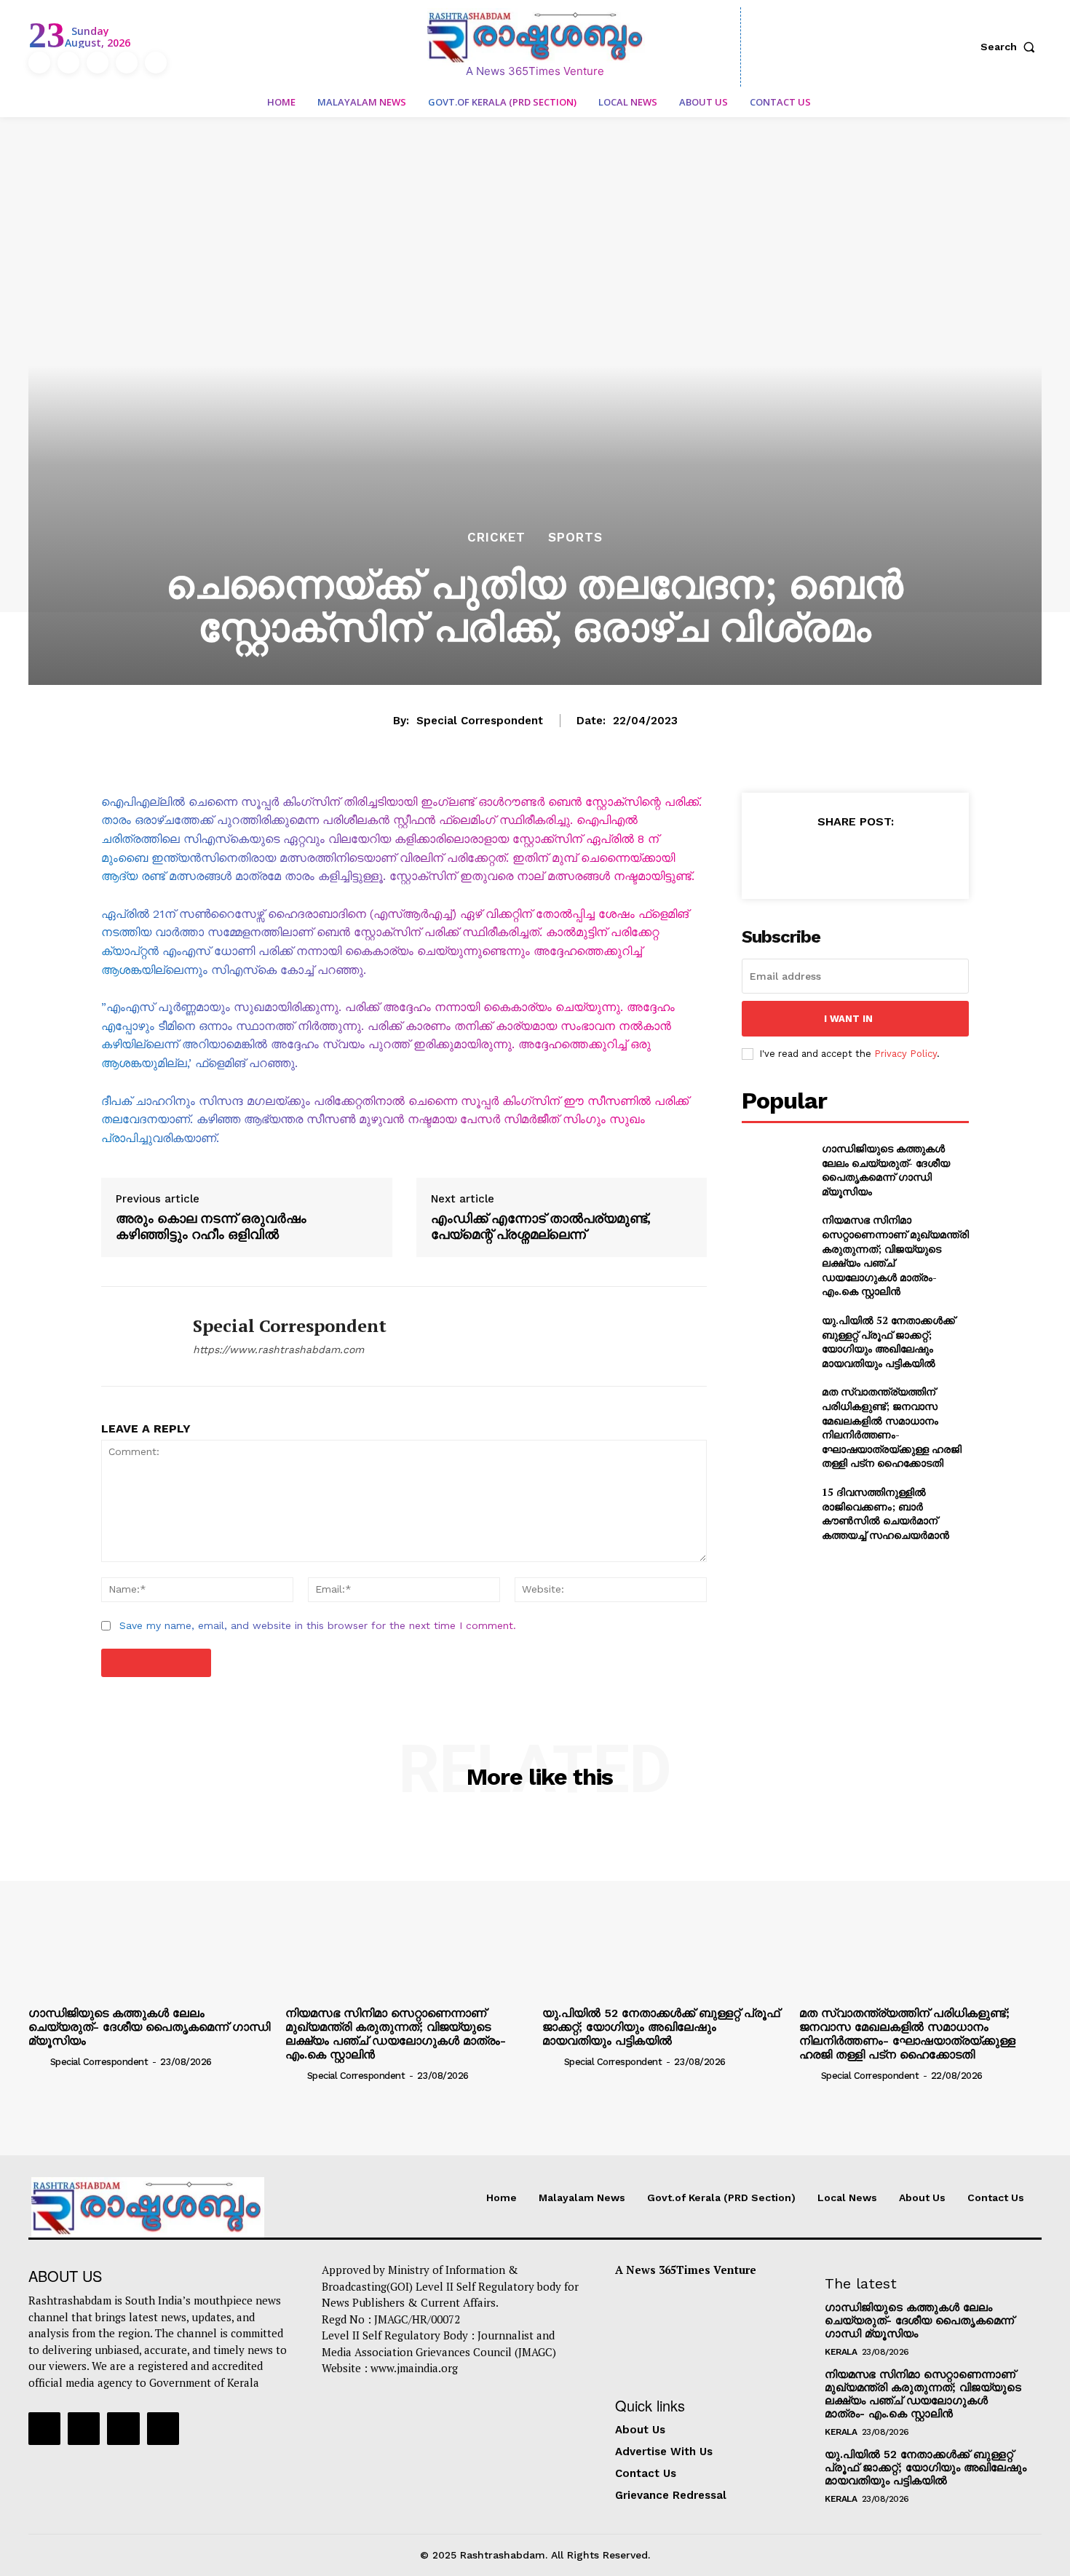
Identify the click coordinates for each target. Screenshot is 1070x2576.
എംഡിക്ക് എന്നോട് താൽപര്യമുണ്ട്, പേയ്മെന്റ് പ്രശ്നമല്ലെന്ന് (541, 1226)
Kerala (841, 2352)
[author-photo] (38, 2061)
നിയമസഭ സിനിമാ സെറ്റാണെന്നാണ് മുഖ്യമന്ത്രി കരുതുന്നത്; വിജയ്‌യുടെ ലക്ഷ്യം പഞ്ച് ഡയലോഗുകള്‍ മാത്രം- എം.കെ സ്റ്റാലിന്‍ (895, 1255)
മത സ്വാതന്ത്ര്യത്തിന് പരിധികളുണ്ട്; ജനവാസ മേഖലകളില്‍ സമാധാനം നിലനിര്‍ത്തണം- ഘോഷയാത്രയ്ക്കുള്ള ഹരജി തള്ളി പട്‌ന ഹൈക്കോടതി (892, 1427)
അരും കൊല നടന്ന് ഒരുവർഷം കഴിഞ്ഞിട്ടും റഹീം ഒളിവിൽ (211, 1226)
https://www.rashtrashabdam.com (278, 1350)
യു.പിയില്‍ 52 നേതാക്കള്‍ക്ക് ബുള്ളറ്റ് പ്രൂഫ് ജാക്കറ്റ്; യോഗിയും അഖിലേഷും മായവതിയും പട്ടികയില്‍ (888, 1341)
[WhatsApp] (888, 857)
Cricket (496, 538)
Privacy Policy (905, 1054)
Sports (575, 538)
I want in (848, 1019)
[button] (1011, 47)
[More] (922, 857)
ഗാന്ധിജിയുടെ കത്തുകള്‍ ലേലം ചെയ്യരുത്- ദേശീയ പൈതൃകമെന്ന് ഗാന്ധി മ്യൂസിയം (886, 1170)
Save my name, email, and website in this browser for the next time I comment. (318, 1625)
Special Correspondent (480, 721)
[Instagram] (68, 63)
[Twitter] (127, 63)
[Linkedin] (98, 63)
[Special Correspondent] (136, 1336)
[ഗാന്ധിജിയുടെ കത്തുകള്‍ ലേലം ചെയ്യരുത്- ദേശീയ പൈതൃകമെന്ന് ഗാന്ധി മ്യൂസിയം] (776, 1165)
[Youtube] (156, 63)
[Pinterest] (855, 857)
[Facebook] (39, 63)
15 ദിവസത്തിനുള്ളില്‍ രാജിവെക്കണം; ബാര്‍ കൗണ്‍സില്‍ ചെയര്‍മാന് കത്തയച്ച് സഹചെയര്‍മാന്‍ (885, 1513)
